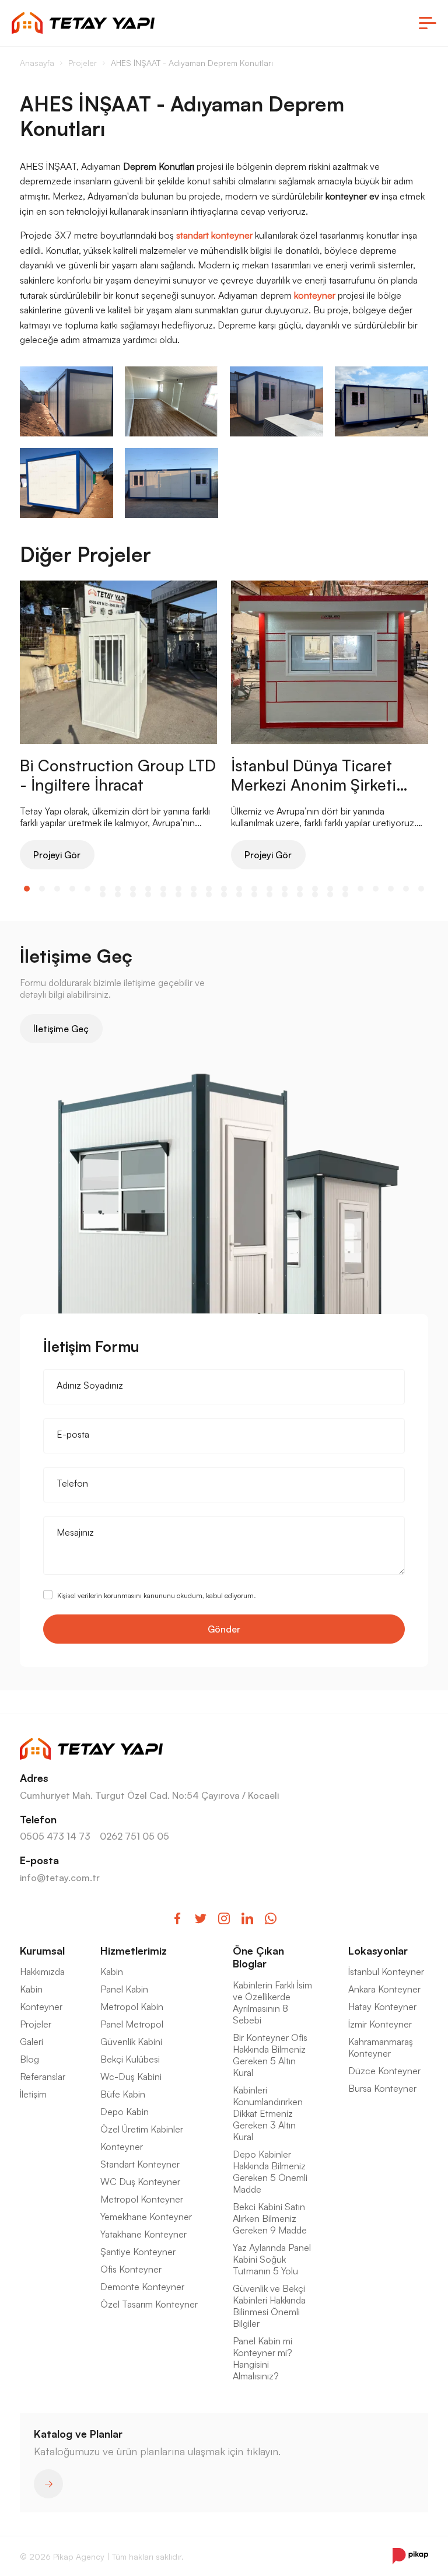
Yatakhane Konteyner (143, 2234)
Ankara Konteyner (384, 1989)
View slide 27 (421, 889)
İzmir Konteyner (380, 2024)
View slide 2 (42, 889)
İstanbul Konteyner (386, 1972)
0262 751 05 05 (134, 1836)
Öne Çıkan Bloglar (258, 1957)
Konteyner (41, 2007)
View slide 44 (345, 894)
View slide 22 (345, 889)
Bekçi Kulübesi (130, 2059)
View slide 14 (224, 889)
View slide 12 (194, 889)
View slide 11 (178, 889)
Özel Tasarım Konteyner (149, 2304)
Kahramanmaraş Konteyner (381, 2047)
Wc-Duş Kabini (131, 2077)
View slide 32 (163, 894)
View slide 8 (133, 889)
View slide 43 (330, 894)
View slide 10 (163, 889)
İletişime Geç (61, 1029)
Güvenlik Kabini (131, 2042)
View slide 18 (285, 889)
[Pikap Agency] (410, 2556)
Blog (29, 2059)
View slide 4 (72, 889)
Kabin (31, 1989)
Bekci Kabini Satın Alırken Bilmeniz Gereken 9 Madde (270, 2218)
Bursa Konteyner (382, 2088)
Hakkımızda (42, 1972)
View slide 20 (315, 889)
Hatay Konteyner (382, 2007)
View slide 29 (118, 894)
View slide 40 (285, 894)
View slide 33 (178, 894)
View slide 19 (300, 889)
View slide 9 (148, 889)
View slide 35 (209, 894)
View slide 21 (330, 889)
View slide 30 (133, 894)
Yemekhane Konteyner (146, 2217)
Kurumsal (42, 1951)
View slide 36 (224, 894)
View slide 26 (406, 889)
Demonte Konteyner (142, 2287)
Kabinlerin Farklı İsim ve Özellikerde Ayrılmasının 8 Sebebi (272, 2002)
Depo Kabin (125, 2112)
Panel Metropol (132, 2024)
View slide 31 (148, 894)
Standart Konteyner (140, 2164)
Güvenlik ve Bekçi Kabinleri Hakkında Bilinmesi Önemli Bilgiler (269, 2306)
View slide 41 (300, 894)
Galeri (32, 2042)
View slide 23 (360, 889)
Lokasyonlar (378, 1951)
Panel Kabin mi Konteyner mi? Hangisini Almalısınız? (262, 2358)
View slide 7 (118, 889)
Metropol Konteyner (142, 2199)
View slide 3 (57, 889)
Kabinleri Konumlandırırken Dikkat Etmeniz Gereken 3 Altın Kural (268, 2113)
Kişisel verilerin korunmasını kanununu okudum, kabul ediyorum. (157, 1595)
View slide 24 (376, 889)
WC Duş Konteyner (140, 2182)
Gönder (224, 1629)
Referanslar (43, 2077)
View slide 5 (87, 889)
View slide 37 (239, 894)
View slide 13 (209, 889)
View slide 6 (103, 889)
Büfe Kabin (123, 2094)
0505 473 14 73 (55, 1836)
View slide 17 (269, 889)
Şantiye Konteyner (138, 2252)
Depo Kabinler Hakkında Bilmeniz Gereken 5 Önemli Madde (270, 2172)
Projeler (36, 2024)
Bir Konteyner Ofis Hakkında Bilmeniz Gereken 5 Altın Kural (270, 2055)
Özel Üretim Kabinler (142, 2129)
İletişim (33, 2094)
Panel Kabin (124, 1989)
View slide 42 (315, 894)
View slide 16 (254, 889)
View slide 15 (239, 889)
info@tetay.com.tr (60, 1878)
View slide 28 (103, 894)
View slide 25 (391, 889)
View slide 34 (194, 894)
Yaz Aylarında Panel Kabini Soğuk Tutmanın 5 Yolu (272, 2259)
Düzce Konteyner (384, 2071)
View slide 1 (27, 889)
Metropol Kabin (132, 2007)
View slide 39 (269, 894)
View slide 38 (254, 894)
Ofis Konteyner (131, 2269)
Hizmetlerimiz (134, 1951)
